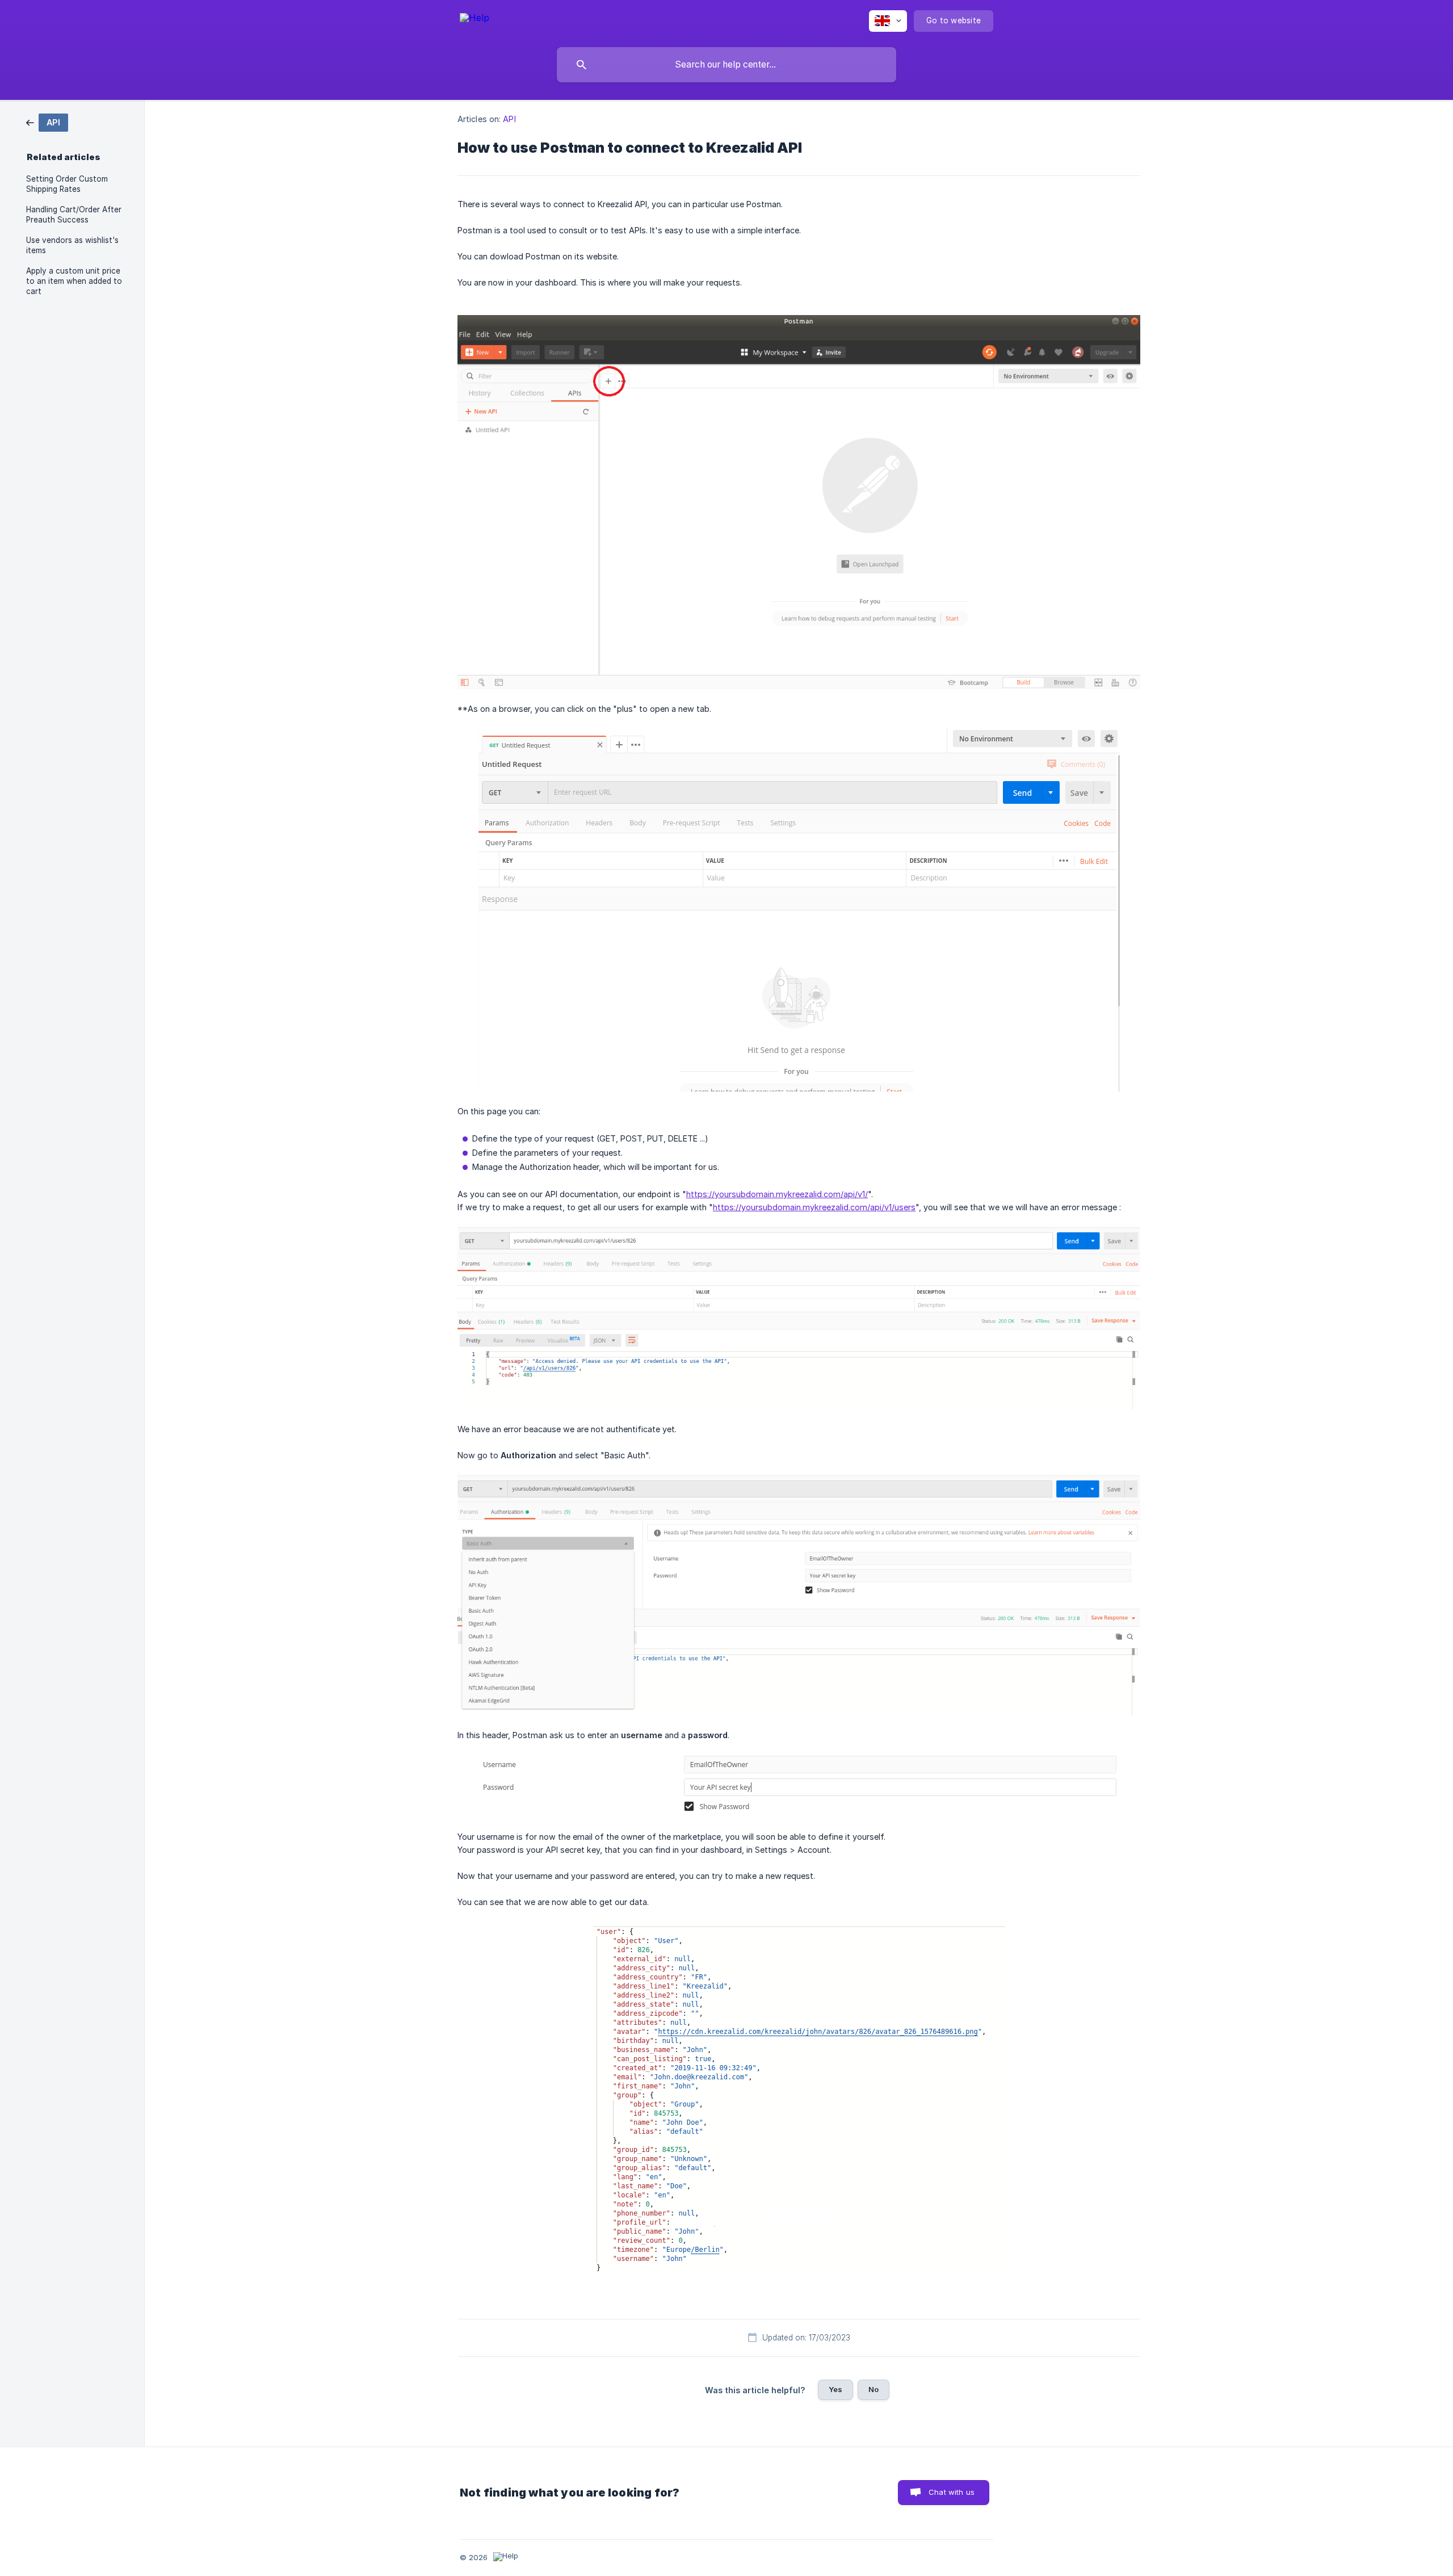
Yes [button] (835, 2389)
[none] (474, 20)
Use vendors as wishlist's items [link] (72, 245)
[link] (47, 122)
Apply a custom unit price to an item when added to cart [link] (74, 281)
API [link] (509, 119)
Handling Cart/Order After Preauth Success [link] (74, 215)
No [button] (874, 2389)
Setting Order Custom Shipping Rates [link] (67, 184)
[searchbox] (726, 65)
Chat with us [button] (952, 2492)
